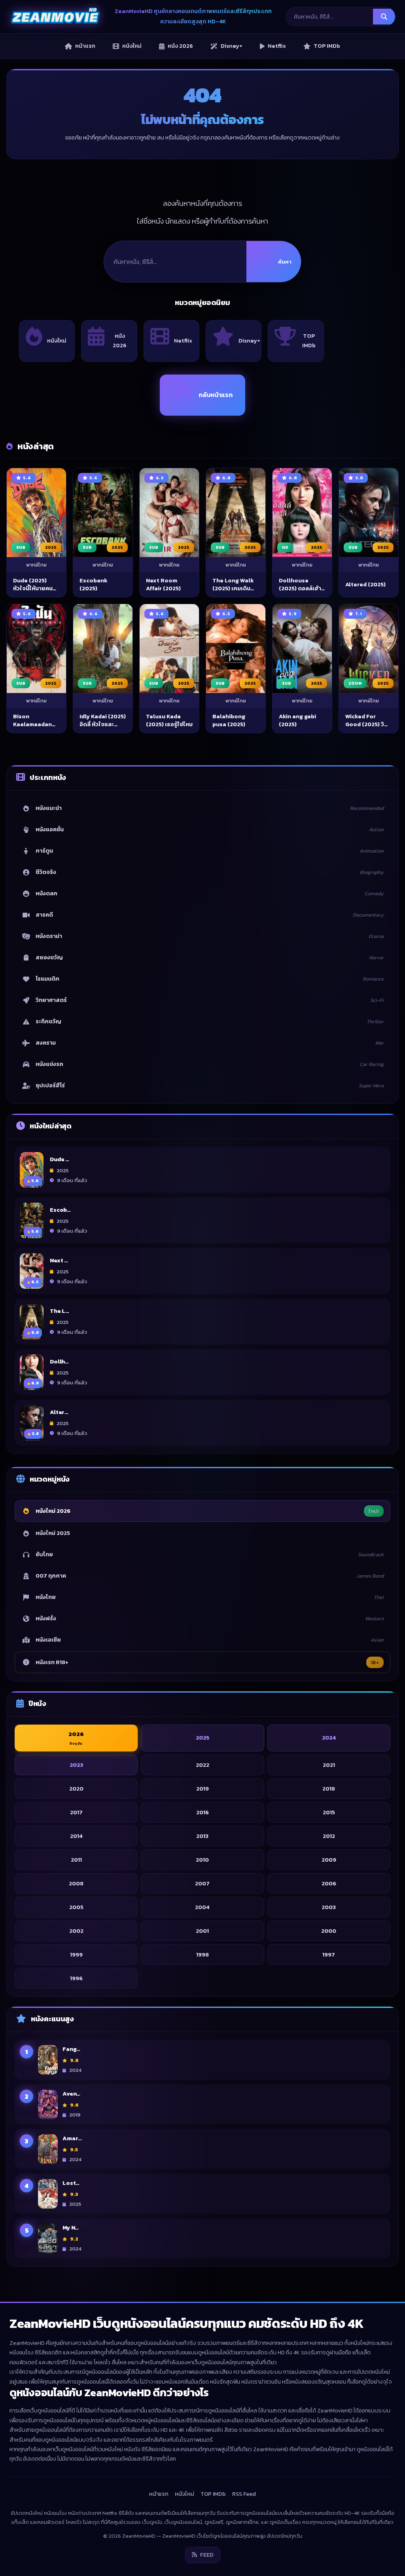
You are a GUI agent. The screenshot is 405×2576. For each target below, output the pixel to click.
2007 (202, 1883)
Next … (59, 1260)
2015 (329, 1812)
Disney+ (249, 341)
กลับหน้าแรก (216, 395)
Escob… (60, 1209)
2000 (329, 1930)
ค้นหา (285, 262)
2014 (76, 1836)
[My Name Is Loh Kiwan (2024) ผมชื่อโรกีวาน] (48, 2238)
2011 (76, 1859)
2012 (329, 1836)
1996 (76, 1978)
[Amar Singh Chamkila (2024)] (48, 2149)
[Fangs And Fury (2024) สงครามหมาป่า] (48, 2060)
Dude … (60, 1159)
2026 (76, 1738)
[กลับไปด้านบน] (384, 2563)
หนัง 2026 (120, 341)
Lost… (71, 2183)
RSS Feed (244, 2494)
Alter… (59, 1412)
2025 (202, 1738)
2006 (329, 1883)
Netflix (183, 341)
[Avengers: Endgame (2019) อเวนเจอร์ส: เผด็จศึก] (48, 2104)
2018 (329, 1788)
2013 (202, 1836)
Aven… (71, 2094)
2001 (202, 1930)
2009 (329, 1859)
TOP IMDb (309, 341)
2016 (202, 1812)
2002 (76, 1930)
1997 (329, 1954)
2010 (202, 1859)
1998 (202, 1954)
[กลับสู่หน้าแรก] (55, 17)
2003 (329, 1907)
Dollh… (59, 1361)
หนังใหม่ (57, 341)
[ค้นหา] (384, 17)
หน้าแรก (159, 2494)
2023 (76, 1764)
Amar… (72, 2138)
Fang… (71, 2049)
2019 (202, 1788)
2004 (202, 1907)
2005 (76, 1907)
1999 (76, 1954)
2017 (76, 1812)
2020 (76, 1788)
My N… (71, 2228)
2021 (329, 1764)
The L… (60, 1311)
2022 (202, 1764)
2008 (76, 1883)
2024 (329, 1738)
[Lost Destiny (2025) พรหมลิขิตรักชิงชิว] (48, 2194)
